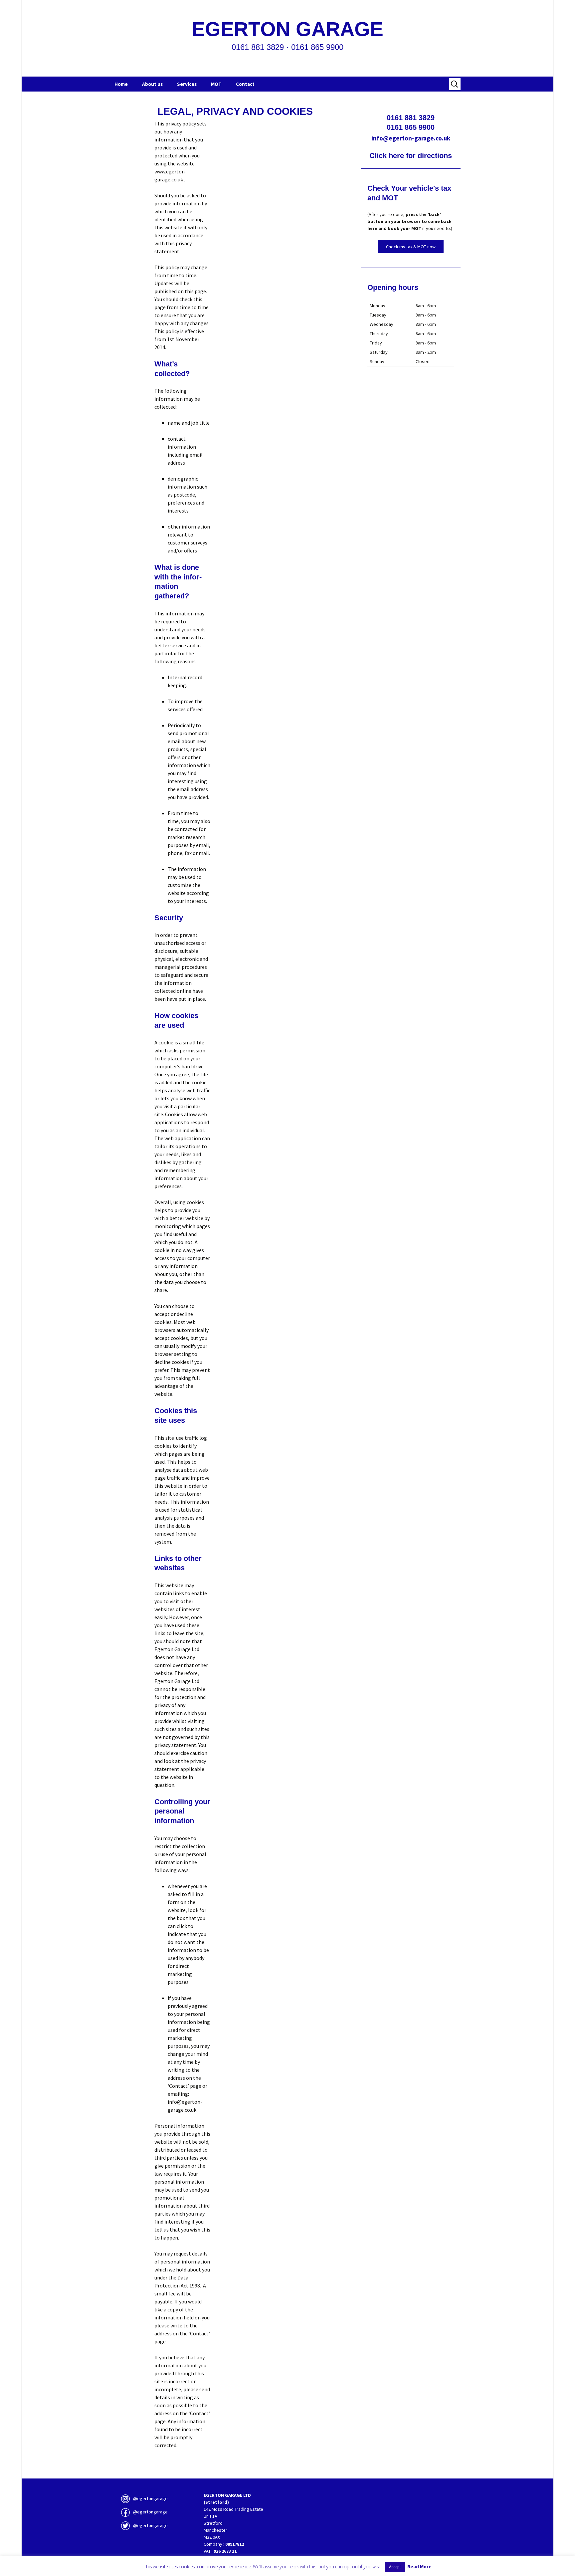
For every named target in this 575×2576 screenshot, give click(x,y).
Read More (419, 2567)
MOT (216, 84)
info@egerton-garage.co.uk (411, 138)
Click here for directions (411, 156)
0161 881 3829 (411, 118)
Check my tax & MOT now (411, 247)
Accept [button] (395, 2567)
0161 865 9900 (411, 127)
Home (121, 84)
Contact (245, 84)
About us (152, 84)
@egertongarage (150, 2498)
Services (187, 84)
